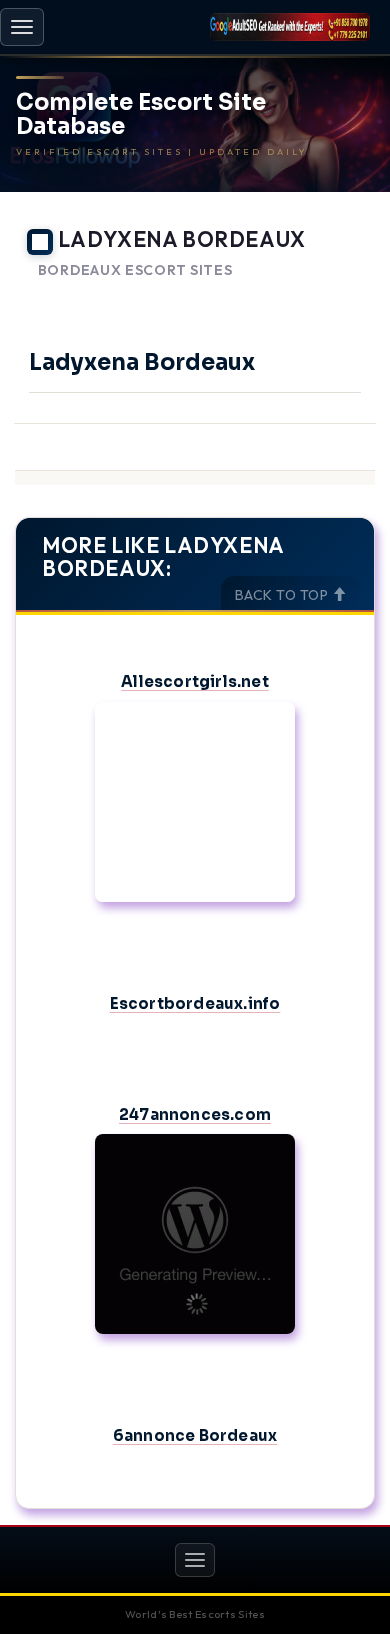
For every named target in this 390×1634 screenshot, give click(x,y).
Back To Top (283, 595)
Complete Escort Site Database (141, 115)
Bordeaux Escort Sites (135, 270)
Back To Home (320, 295)
